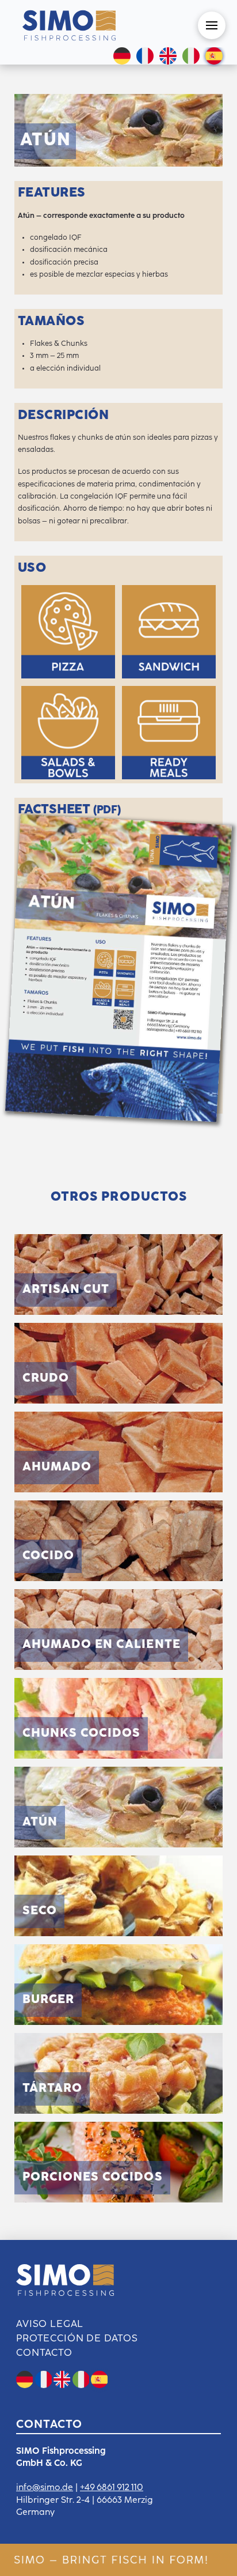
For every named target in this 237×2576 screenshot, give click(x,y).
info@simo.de (45, 2488)
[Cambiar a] (145, 57)
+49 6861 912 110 (112, 2488)
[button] (212, 25)
